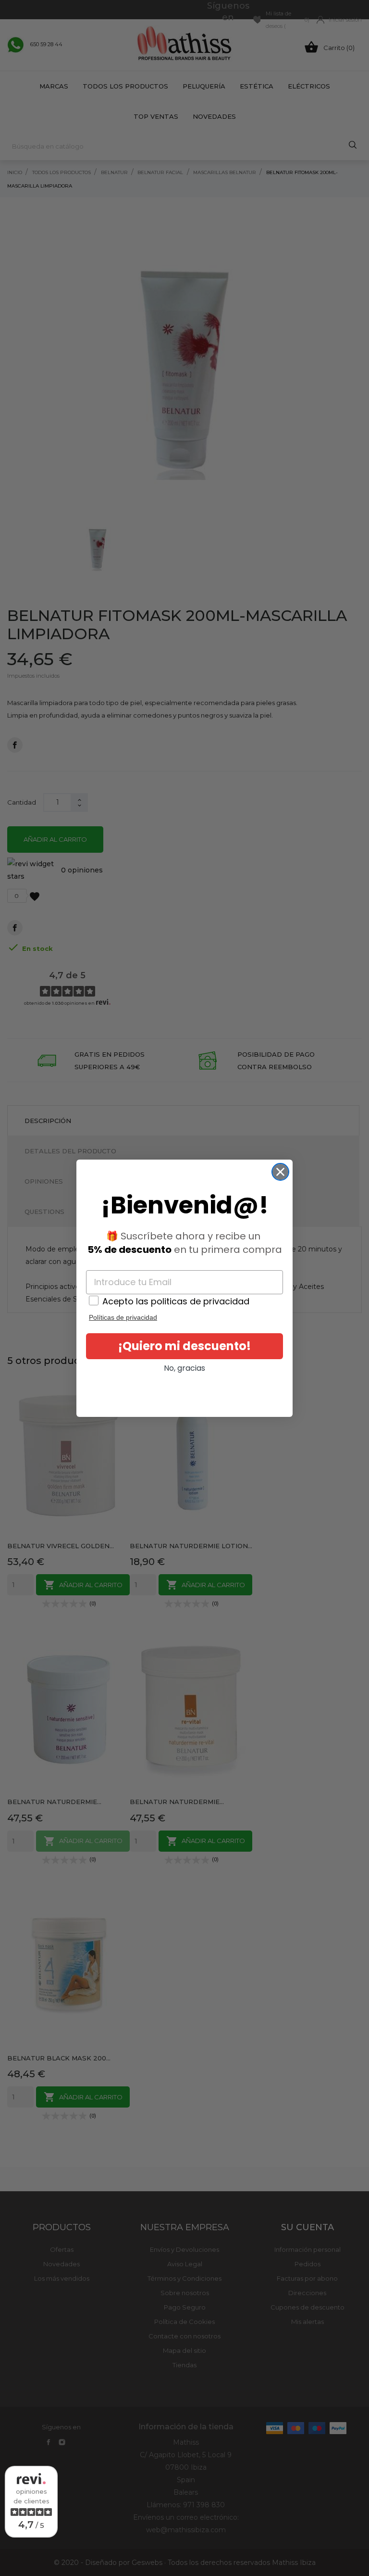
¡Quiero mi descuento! (184, 1346)
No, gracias (184, 1368)
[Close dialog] (280, 1172)
